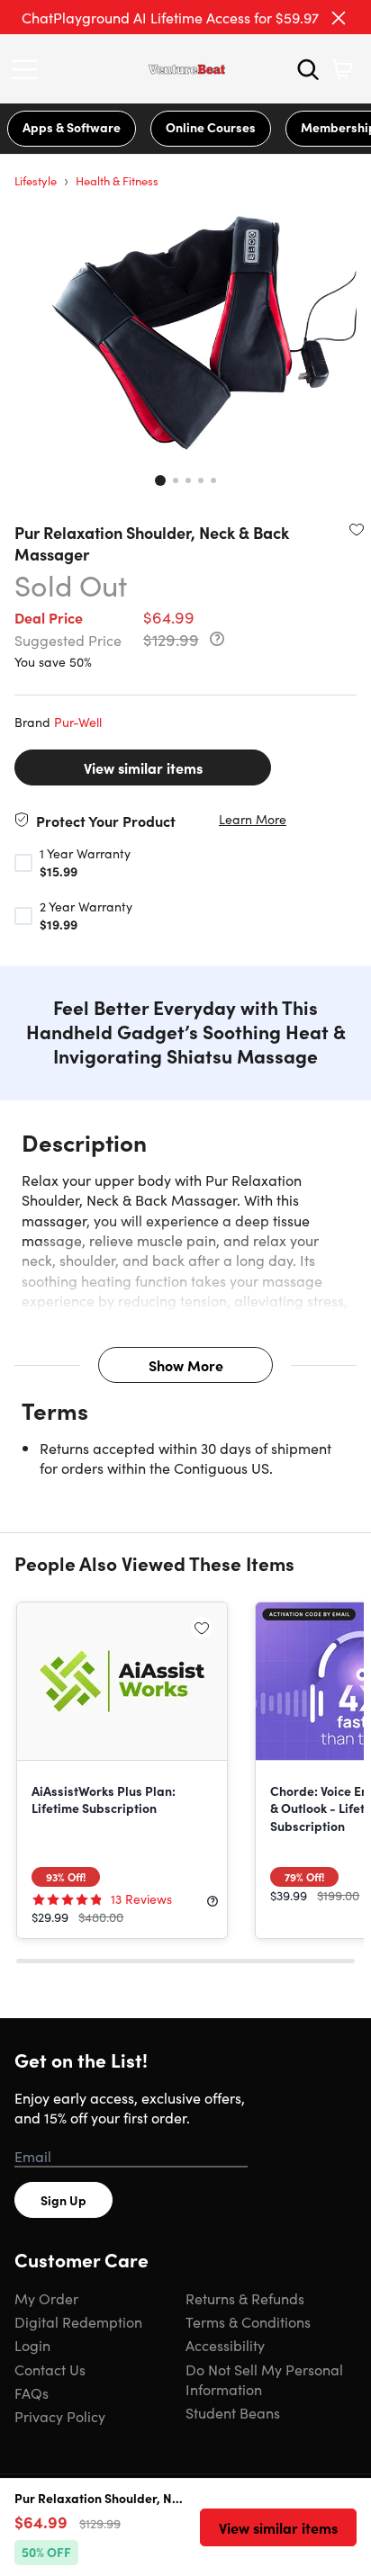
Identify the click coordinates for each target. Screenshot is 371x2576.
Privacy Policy (60, 2416)
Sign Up (63, 2200)
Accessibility (225, 2345)
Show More (186, 1365)
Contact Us (50, 2369)
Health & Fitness (117, 180)
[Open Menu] (29, 69)
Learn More (253, 819)
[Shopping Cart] (342, 69)
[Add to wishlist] (357, 529)
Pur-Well (78, 722)
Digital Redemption (78, 2321)
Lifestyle (36, 180)
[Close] (339, 18)
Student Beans (233, 2412)
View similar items (143, 767)
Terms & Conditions (248, 2321)
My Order (46, 2298)
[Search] (308, 69)
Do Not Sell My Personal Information (264, 2379)
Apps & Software (72, 127)
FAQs (32, 2392)
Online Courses (211, 127)
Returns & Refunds (245, 2298)
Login (32, 2345)
